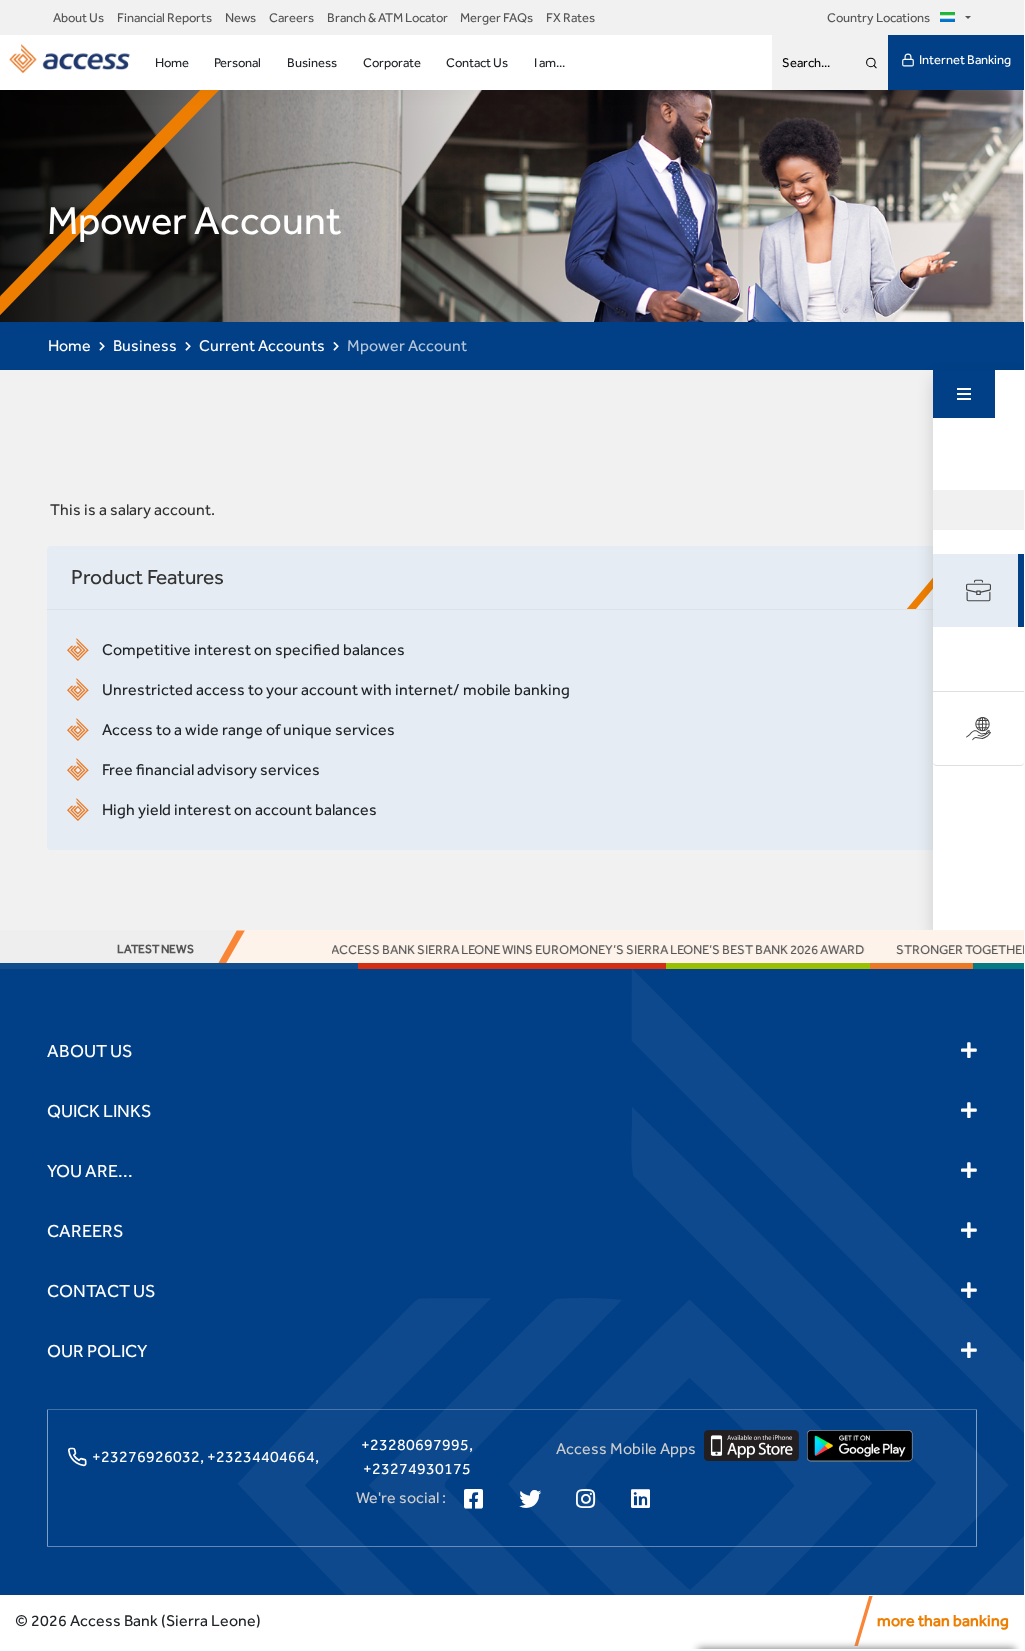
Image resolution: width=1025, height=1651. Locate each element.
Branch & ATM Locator (387, 17)
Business (312, 62)
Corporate (392, 62)
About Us (78, 17)
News (240, 17)
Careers (291, 17)
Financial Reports (164, 17)
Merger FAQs (496, 17)
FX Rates (570, 17)
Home (172, 62)
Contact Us (477, 62)
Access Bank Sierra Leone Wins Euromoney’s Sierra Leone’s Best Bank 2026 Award (567, 949)
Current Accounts (262, 345)
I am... (549, 62)
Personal (237, 62)
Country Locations (879, 17)
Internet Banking (965, 59)
